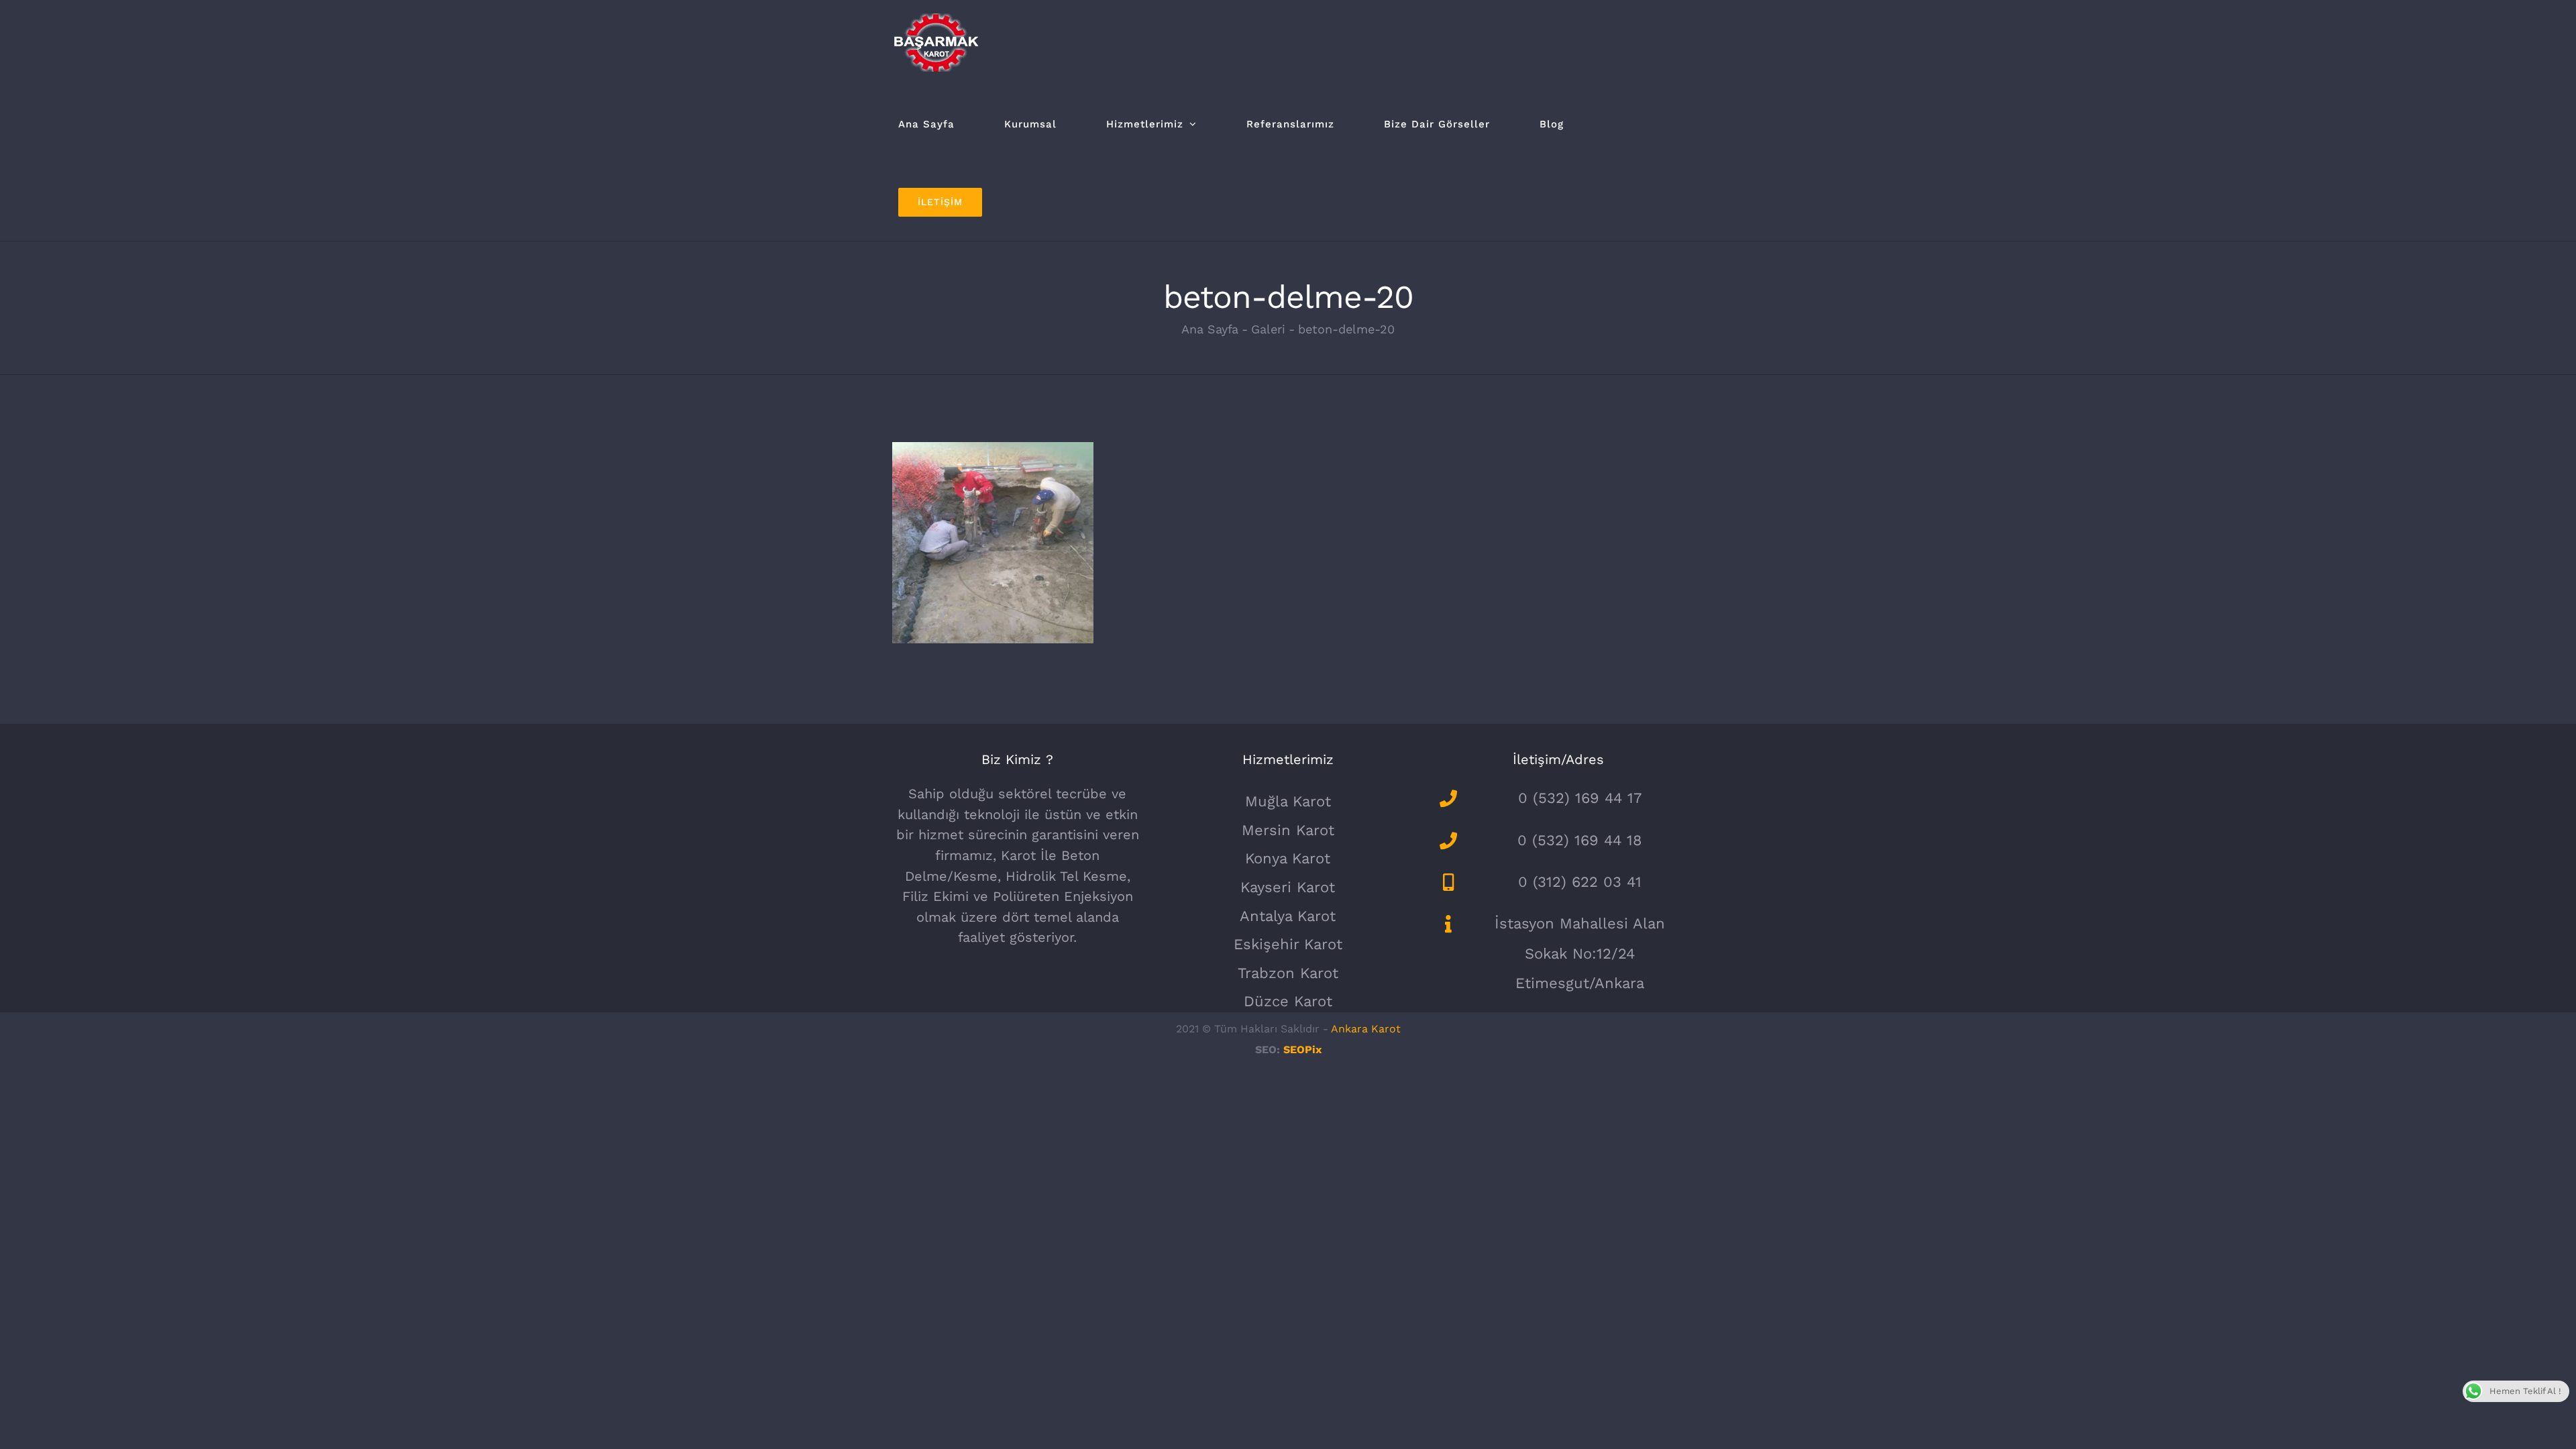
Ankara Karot (1366, 1029)
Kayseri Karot (1288, 887)
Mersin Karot (1288, 830)
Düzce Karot (1288, 1001)
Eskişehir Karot (1288, 944)
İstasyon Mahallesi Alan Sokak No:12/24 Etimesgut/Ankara (1580, 953)
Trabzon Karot (1288, 973)
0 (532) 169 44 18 (1580, 840)
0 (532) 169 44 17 (1580, 798)
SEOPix (1302, 1050)
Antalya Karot (1288, 916)
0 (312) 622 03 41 (1580, 882)
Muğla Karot (1288, 801)
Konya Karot (1288, 858)
